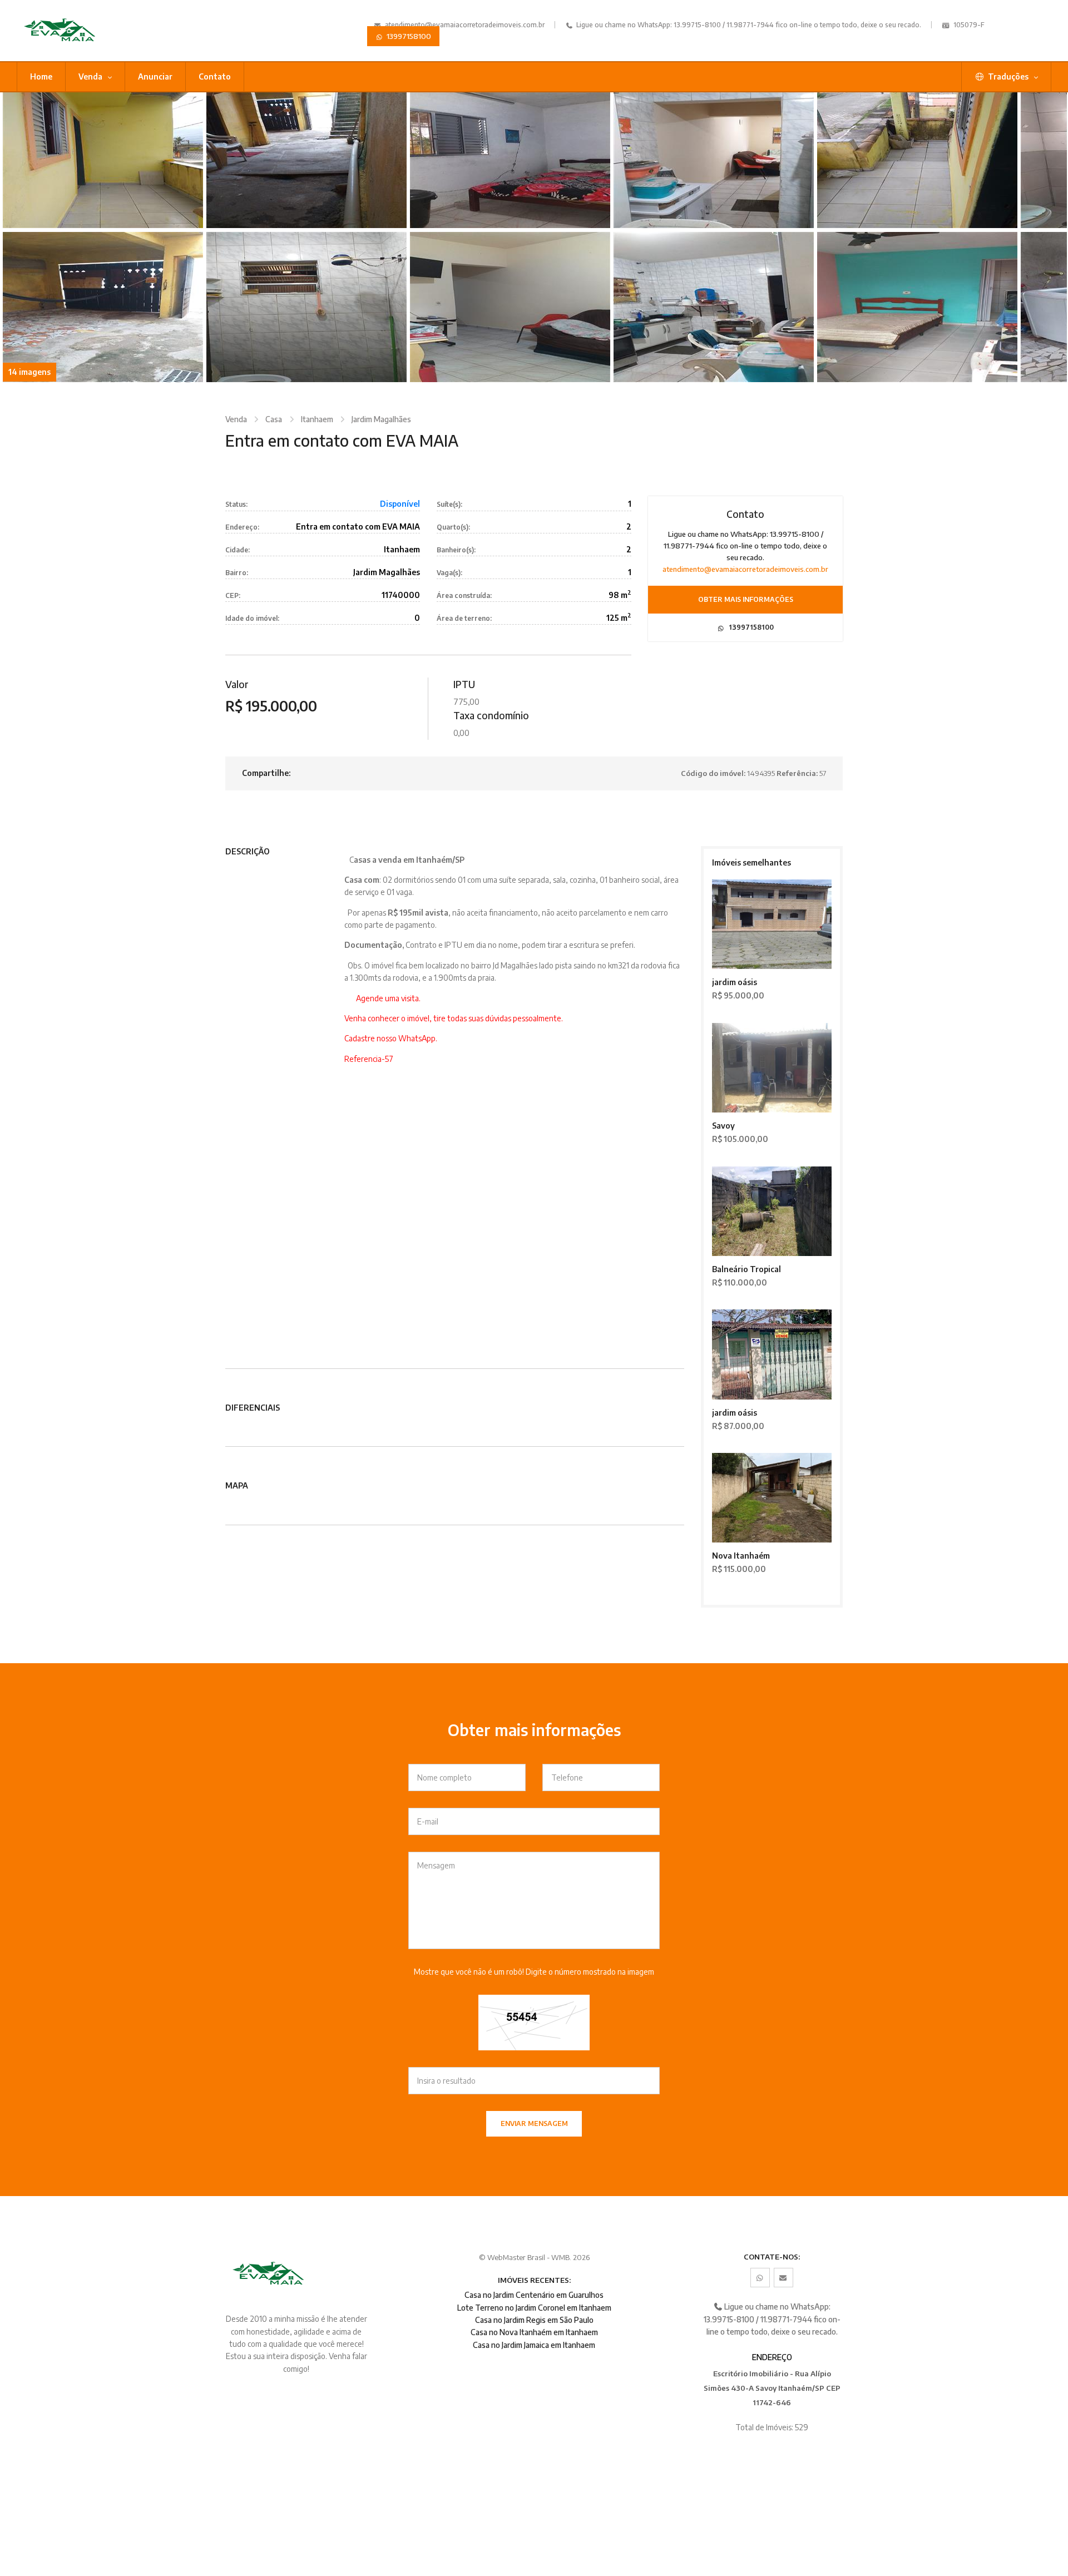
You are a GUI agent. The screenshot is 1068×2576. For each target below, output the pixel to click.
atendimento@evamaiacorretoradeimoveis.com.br (465, 25)
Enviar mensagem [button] (534, 2123)
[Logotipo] (96, 31)
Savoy (723, 1126)
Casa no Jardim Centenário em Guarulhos (534, 2295)
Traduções (1008, 76)
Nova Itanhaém (741, 1556)
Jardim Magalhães (381, 419)
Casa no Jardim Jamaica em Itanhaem (534, 2345)
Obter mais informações (746, 599)
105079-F (968, 25)
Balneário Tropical (746, 1269)
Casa (274, 419)
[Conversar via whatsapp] (760, 2278)
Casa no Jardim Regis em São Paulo (534, 2320)
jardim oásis (735, 982)
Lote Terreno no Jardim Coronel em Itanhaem (534, 2308)
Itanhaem (317, 419)
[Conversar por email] (783, 2278)
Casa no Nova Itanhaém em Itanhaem (534, 2332)
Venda (91, 76)
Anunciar (155, 76)
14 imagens (29, 372)
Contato (215, 76)
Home (41, 76)
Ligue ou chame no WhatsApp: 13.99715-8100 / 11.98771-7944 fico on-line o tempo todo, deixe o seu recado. (748, 25)
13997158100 (408, 36)
